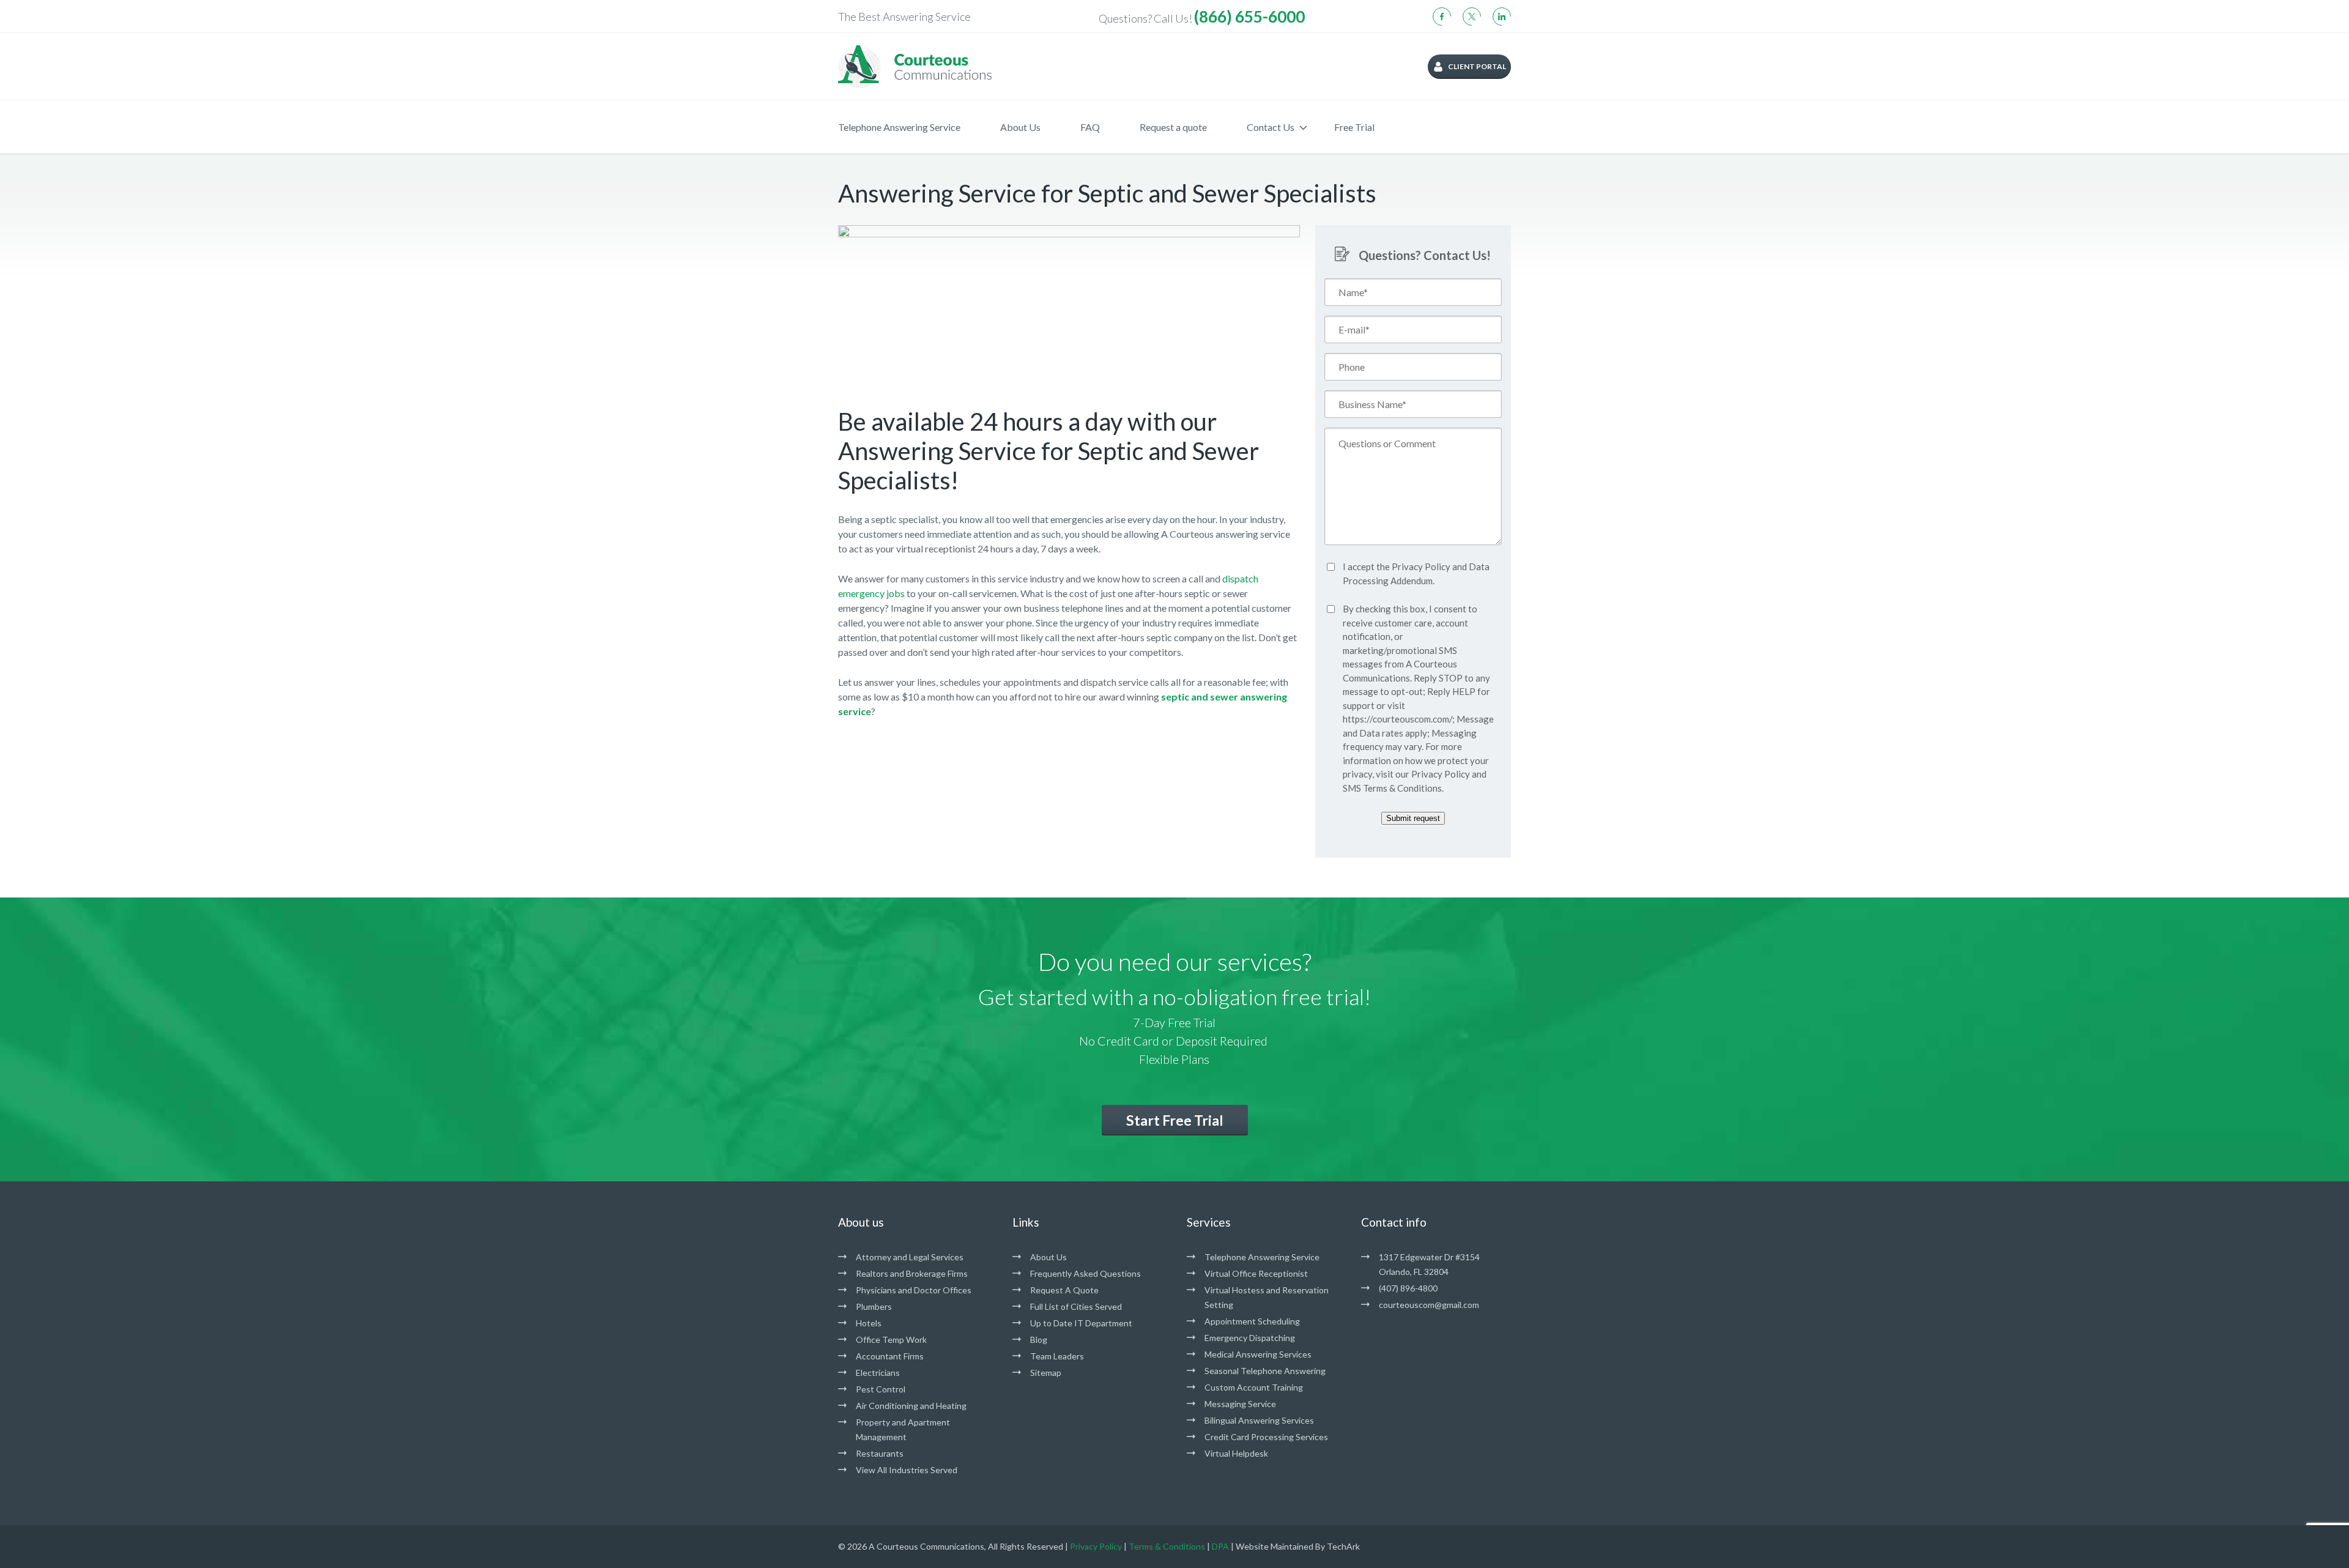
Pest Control (881, 1389)
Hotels (869, 1323)
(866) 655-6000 (1249, 17)
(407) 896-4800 (1408, 1288)
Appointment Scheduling (1252, 1321)
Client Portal (1477, 66)
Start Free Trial (1175, 1120)
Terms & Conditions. (1403, 788)
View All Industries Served (907, 1470)
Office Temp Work (891, 1339)
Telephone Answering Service (899, 127)
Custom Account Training (1254, 1387)
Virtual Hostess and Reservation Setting (1267, 1297)
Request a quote (1173, 127)
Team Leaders (1057, 1356)
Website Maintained (1275, 1546)
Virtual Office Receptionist (1256, 1273)
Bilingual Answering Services (1259, 1420)
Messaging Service (1240, 1404)
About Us (1020, 127)
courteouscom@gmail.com (1429, 1305)
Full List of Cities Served (1076, 1306)
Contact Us (1271, 127)
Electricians (878, 1373)
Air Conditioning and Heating (911, 1406)
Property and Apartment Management (903, 1429)
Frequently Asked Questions (1085, 1273)
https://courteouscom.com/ (1397, 719)
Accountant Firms (890, 1356)
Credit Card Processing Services (1266, 1437)
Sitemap (1046, 1373)
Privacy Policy (1421, 567)
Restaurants (880, 1453)
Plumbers (874, 1306)
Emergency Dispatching (1250, 1338)
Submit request (1413, 818)
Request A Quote (1064, 1290)
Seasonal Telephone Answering (1265, 1371)
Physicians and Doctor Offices (914, 1290)
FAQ (1090, 127)
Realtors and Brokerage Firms (912, 1273)
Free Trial (1354, 127)
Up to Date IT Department (1081, 1323)
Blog (1039, 1339)
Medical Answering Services (1258, 1354)
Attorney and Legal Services (910, 1257)
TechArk (1343, 1546)
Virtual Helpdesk (1236, 1453)
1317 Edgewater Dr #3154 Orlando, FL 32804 (1429, 1264)
